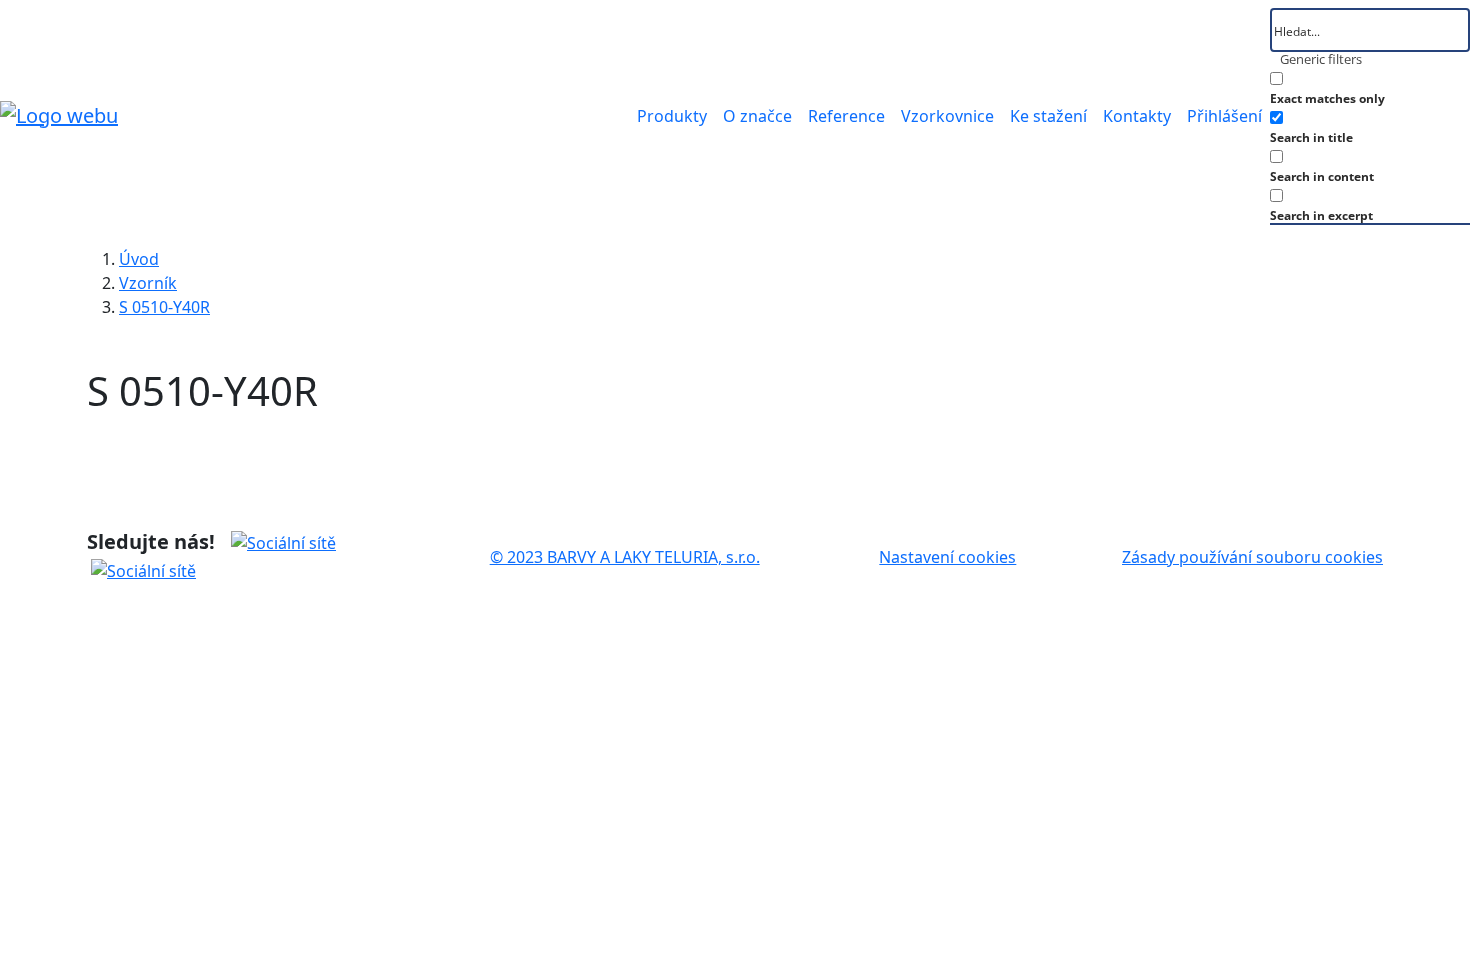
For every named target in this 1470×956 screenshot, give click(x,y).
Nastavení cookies (947, 557)
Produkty (672, 116)
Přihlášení (1224, 116)
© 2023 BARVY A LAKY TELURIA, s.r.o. (625, 557)
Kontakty (1137, 116)
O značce (757, 116)
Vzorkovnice (947, 116)
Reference (846, 116)
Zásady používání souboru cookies (1252, 557)
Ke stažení (1048, 116)
